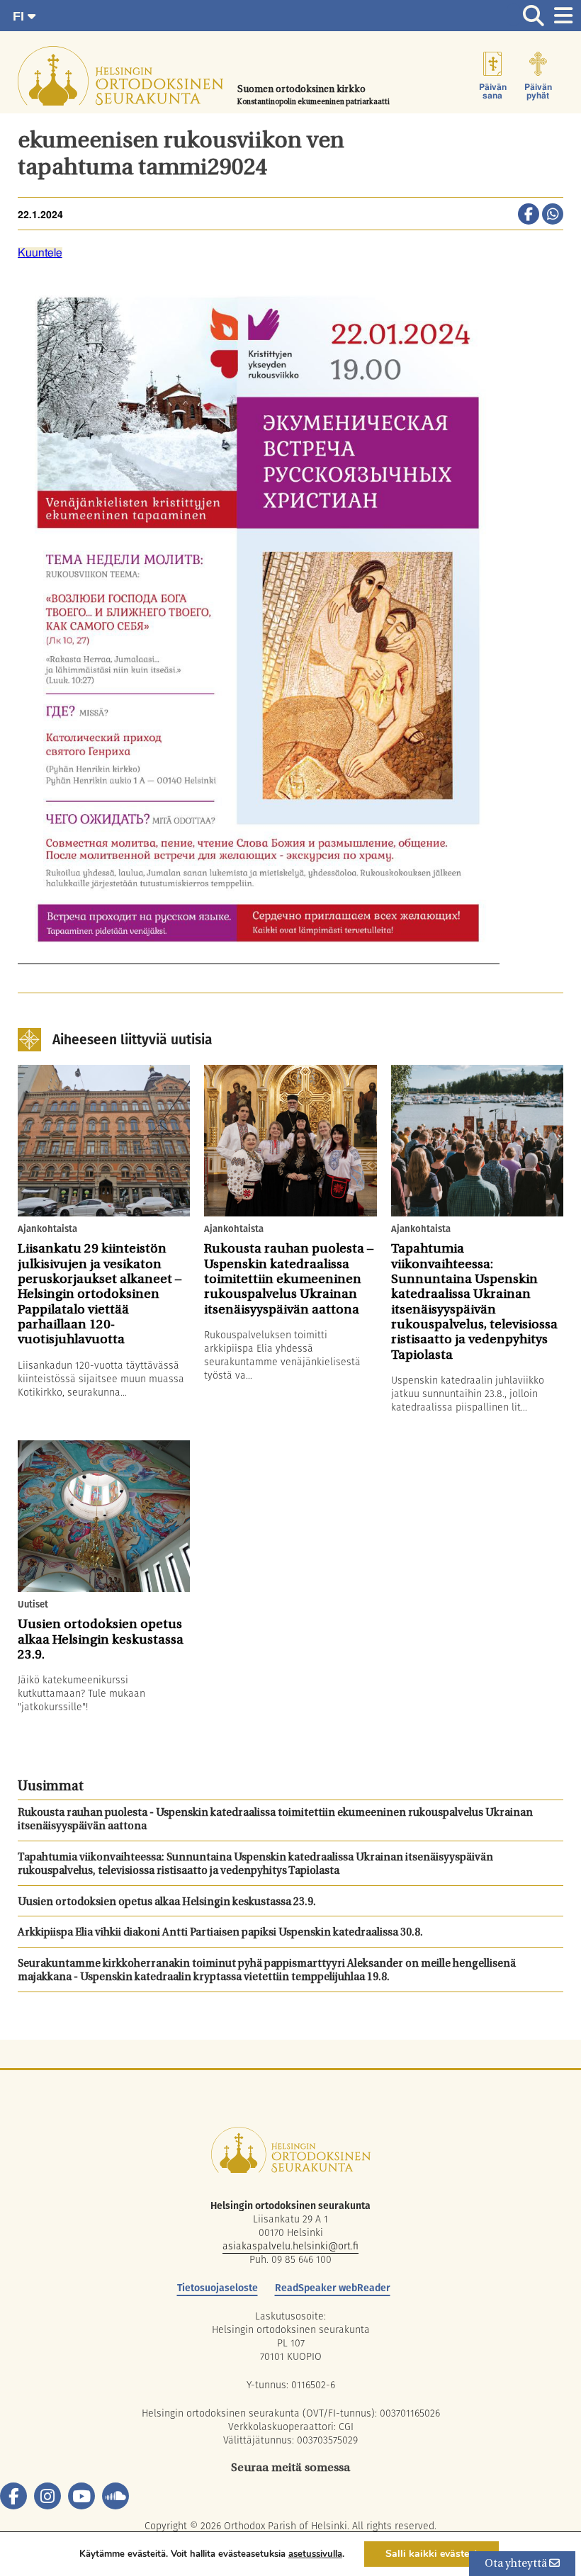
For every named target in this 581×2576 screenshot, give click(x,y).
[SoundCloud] (115, 2496)
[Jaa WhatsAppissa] (553, 215)
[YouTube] (81, 2496)
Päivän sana (493, 91)
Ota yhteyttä (517, 2564)
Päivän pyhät (538, 91)
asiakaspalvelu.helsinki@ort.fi (290, 2246)
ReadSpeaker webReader (333, 2288)
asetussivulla (315, 2554)
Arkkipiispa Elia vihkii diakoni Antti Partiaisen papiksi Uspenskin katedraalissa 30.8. (220, 1933)
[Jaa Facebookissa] (529, 215)
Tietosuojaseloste (218, 2288)
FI (20, 16)
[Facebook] (13, 2496)
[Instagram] (47, 2496)
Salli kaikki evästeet (431, 2554)
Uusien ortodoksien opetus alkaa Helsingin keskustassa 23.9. (167, 1903)
